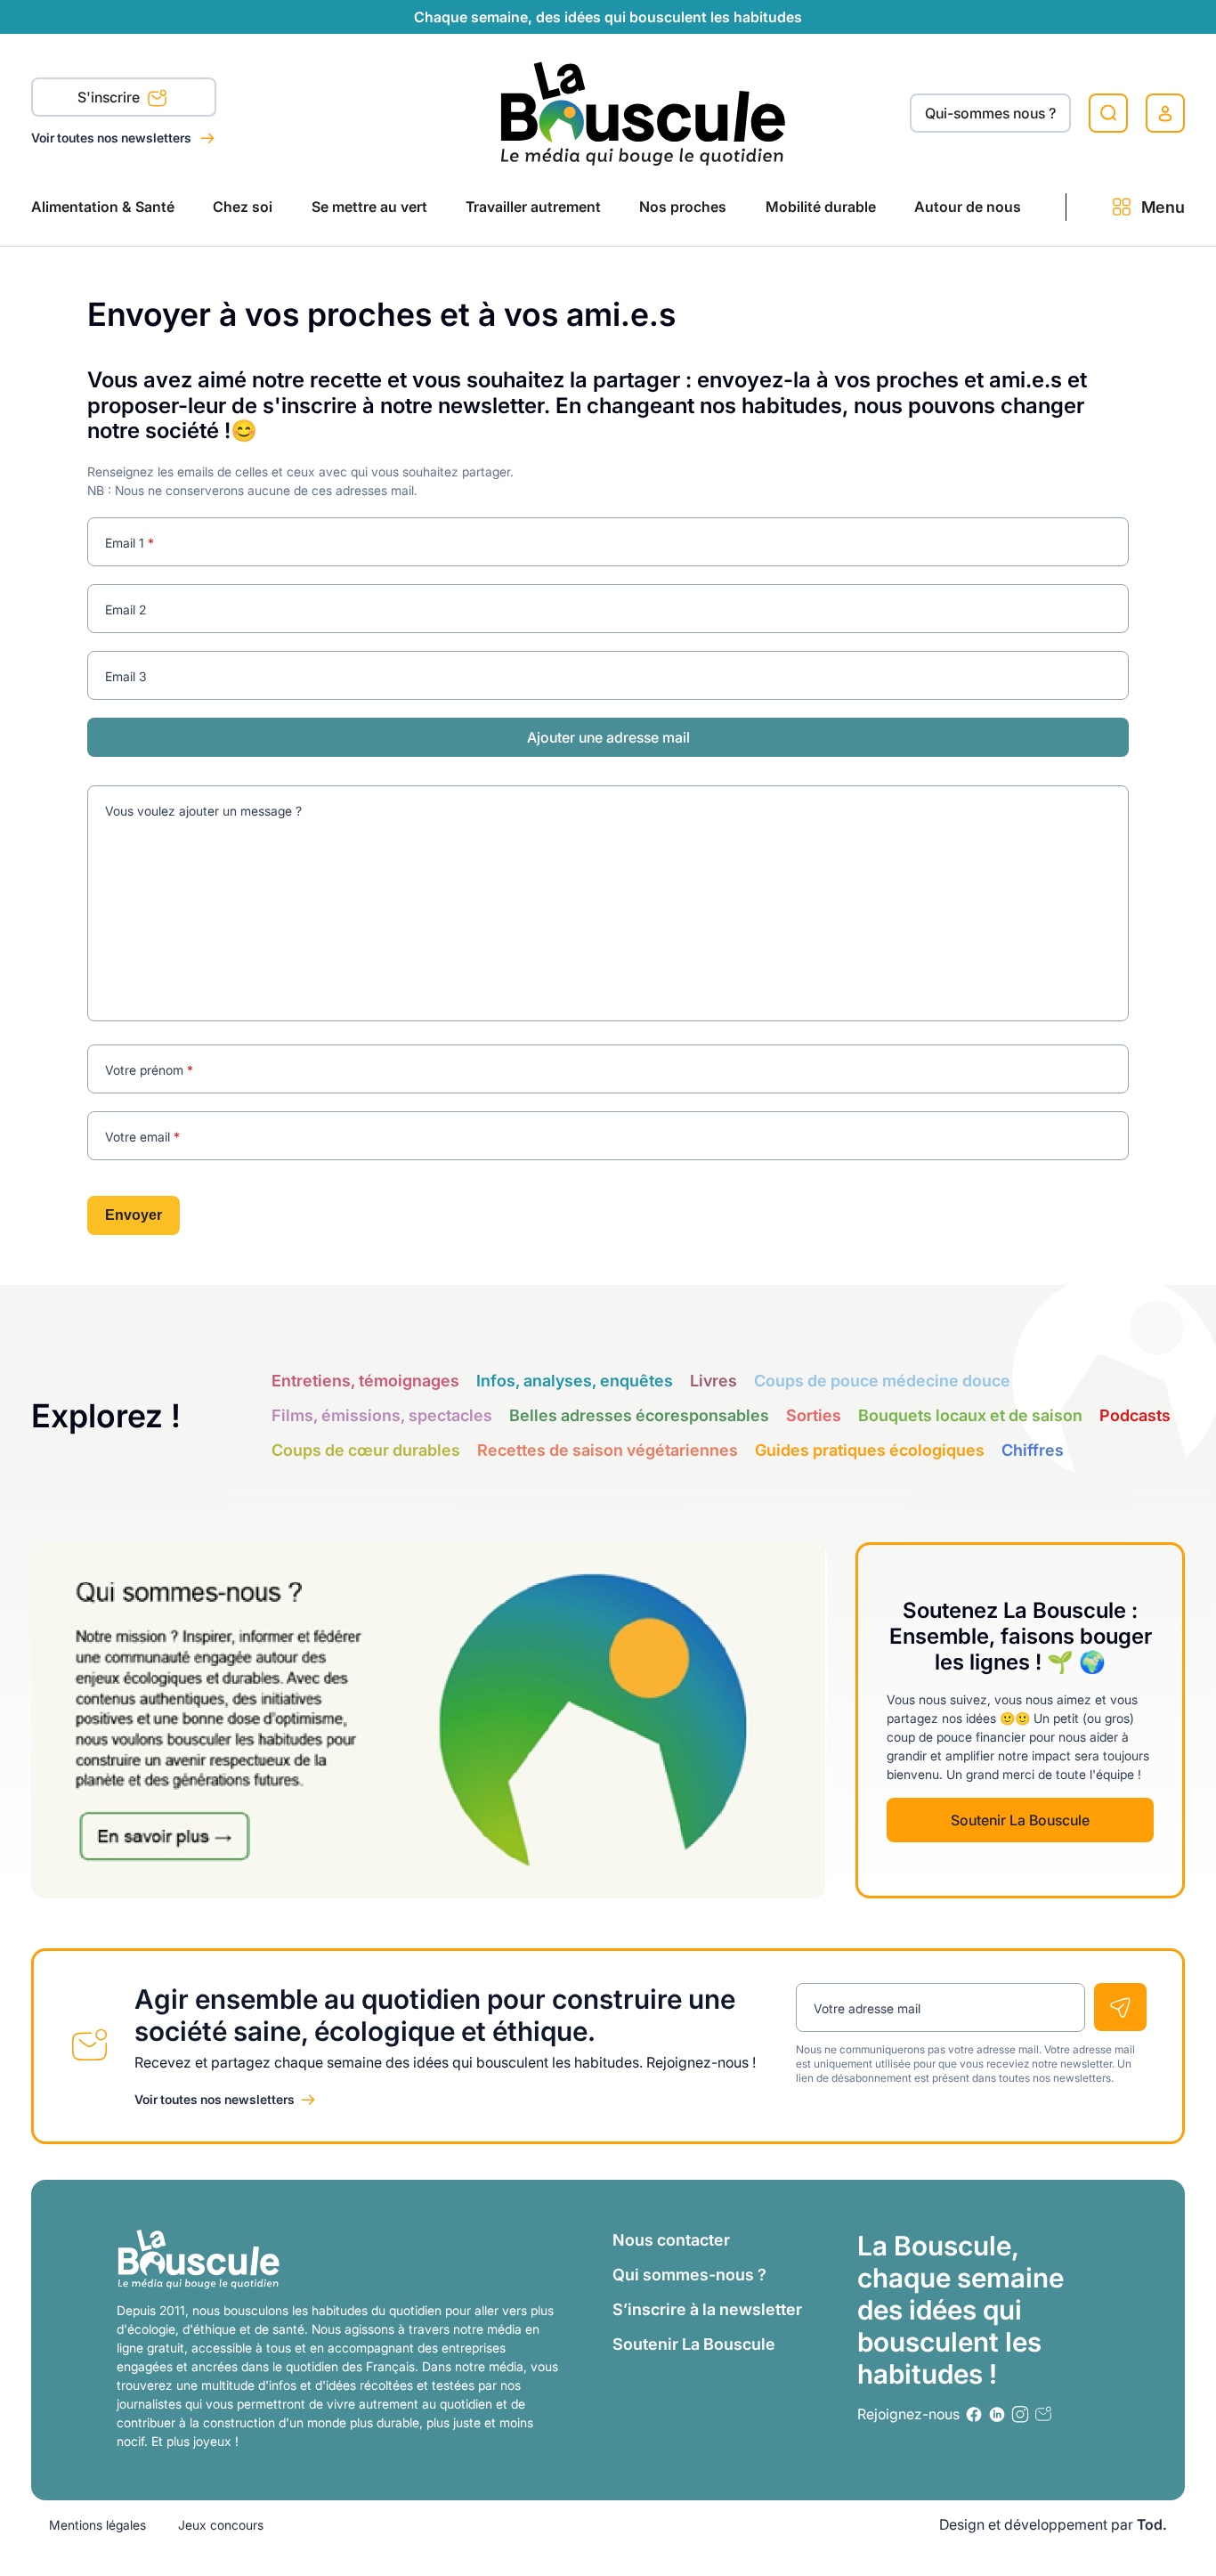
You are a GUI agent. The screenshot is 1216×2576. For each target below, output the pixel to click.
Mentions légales (97, 2525)
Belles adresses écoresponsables (639, 1415)
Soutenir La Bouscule (1020, 1820)
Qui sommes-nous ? (689, 2275)
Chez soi (243, 207)
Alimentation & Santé (103, 207)
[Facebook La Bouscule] (974, 2414)
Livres (713, 1381)
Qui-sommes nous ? (990, 113)
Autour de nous (968, 207)
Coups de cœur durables (366, 1450)
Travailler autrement (533, 207)
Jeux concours (221, 2525)
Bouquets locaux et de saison (970, 1415)
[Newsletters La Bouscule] (1043, 2414)
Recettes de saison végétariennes (608, 1450)
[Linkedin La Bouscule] (997, 2414)
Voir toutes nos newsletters (113, 138)
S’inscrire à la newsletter (707, 2309)
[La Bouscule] (643, 113)
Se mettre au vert (369, 207)
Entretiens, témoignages (365, 1381)
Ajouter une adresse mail (608, 737)
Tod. (1152, 2524)
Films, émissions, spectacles (382, 1415)
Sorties (814, 1415)
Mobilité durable (821, 207)
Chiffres (1033, 1450)
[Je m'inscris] (1120, 2007)
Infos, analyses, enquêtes (575, 1381)
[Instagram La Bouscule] (1020, 2414)
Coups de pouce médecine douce (882, 1381)
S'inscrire (110, 97)
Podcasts (1135, 1415)
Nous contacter (671, 2240)
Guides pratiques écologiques (870, 1450)
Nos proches (683, 207)
